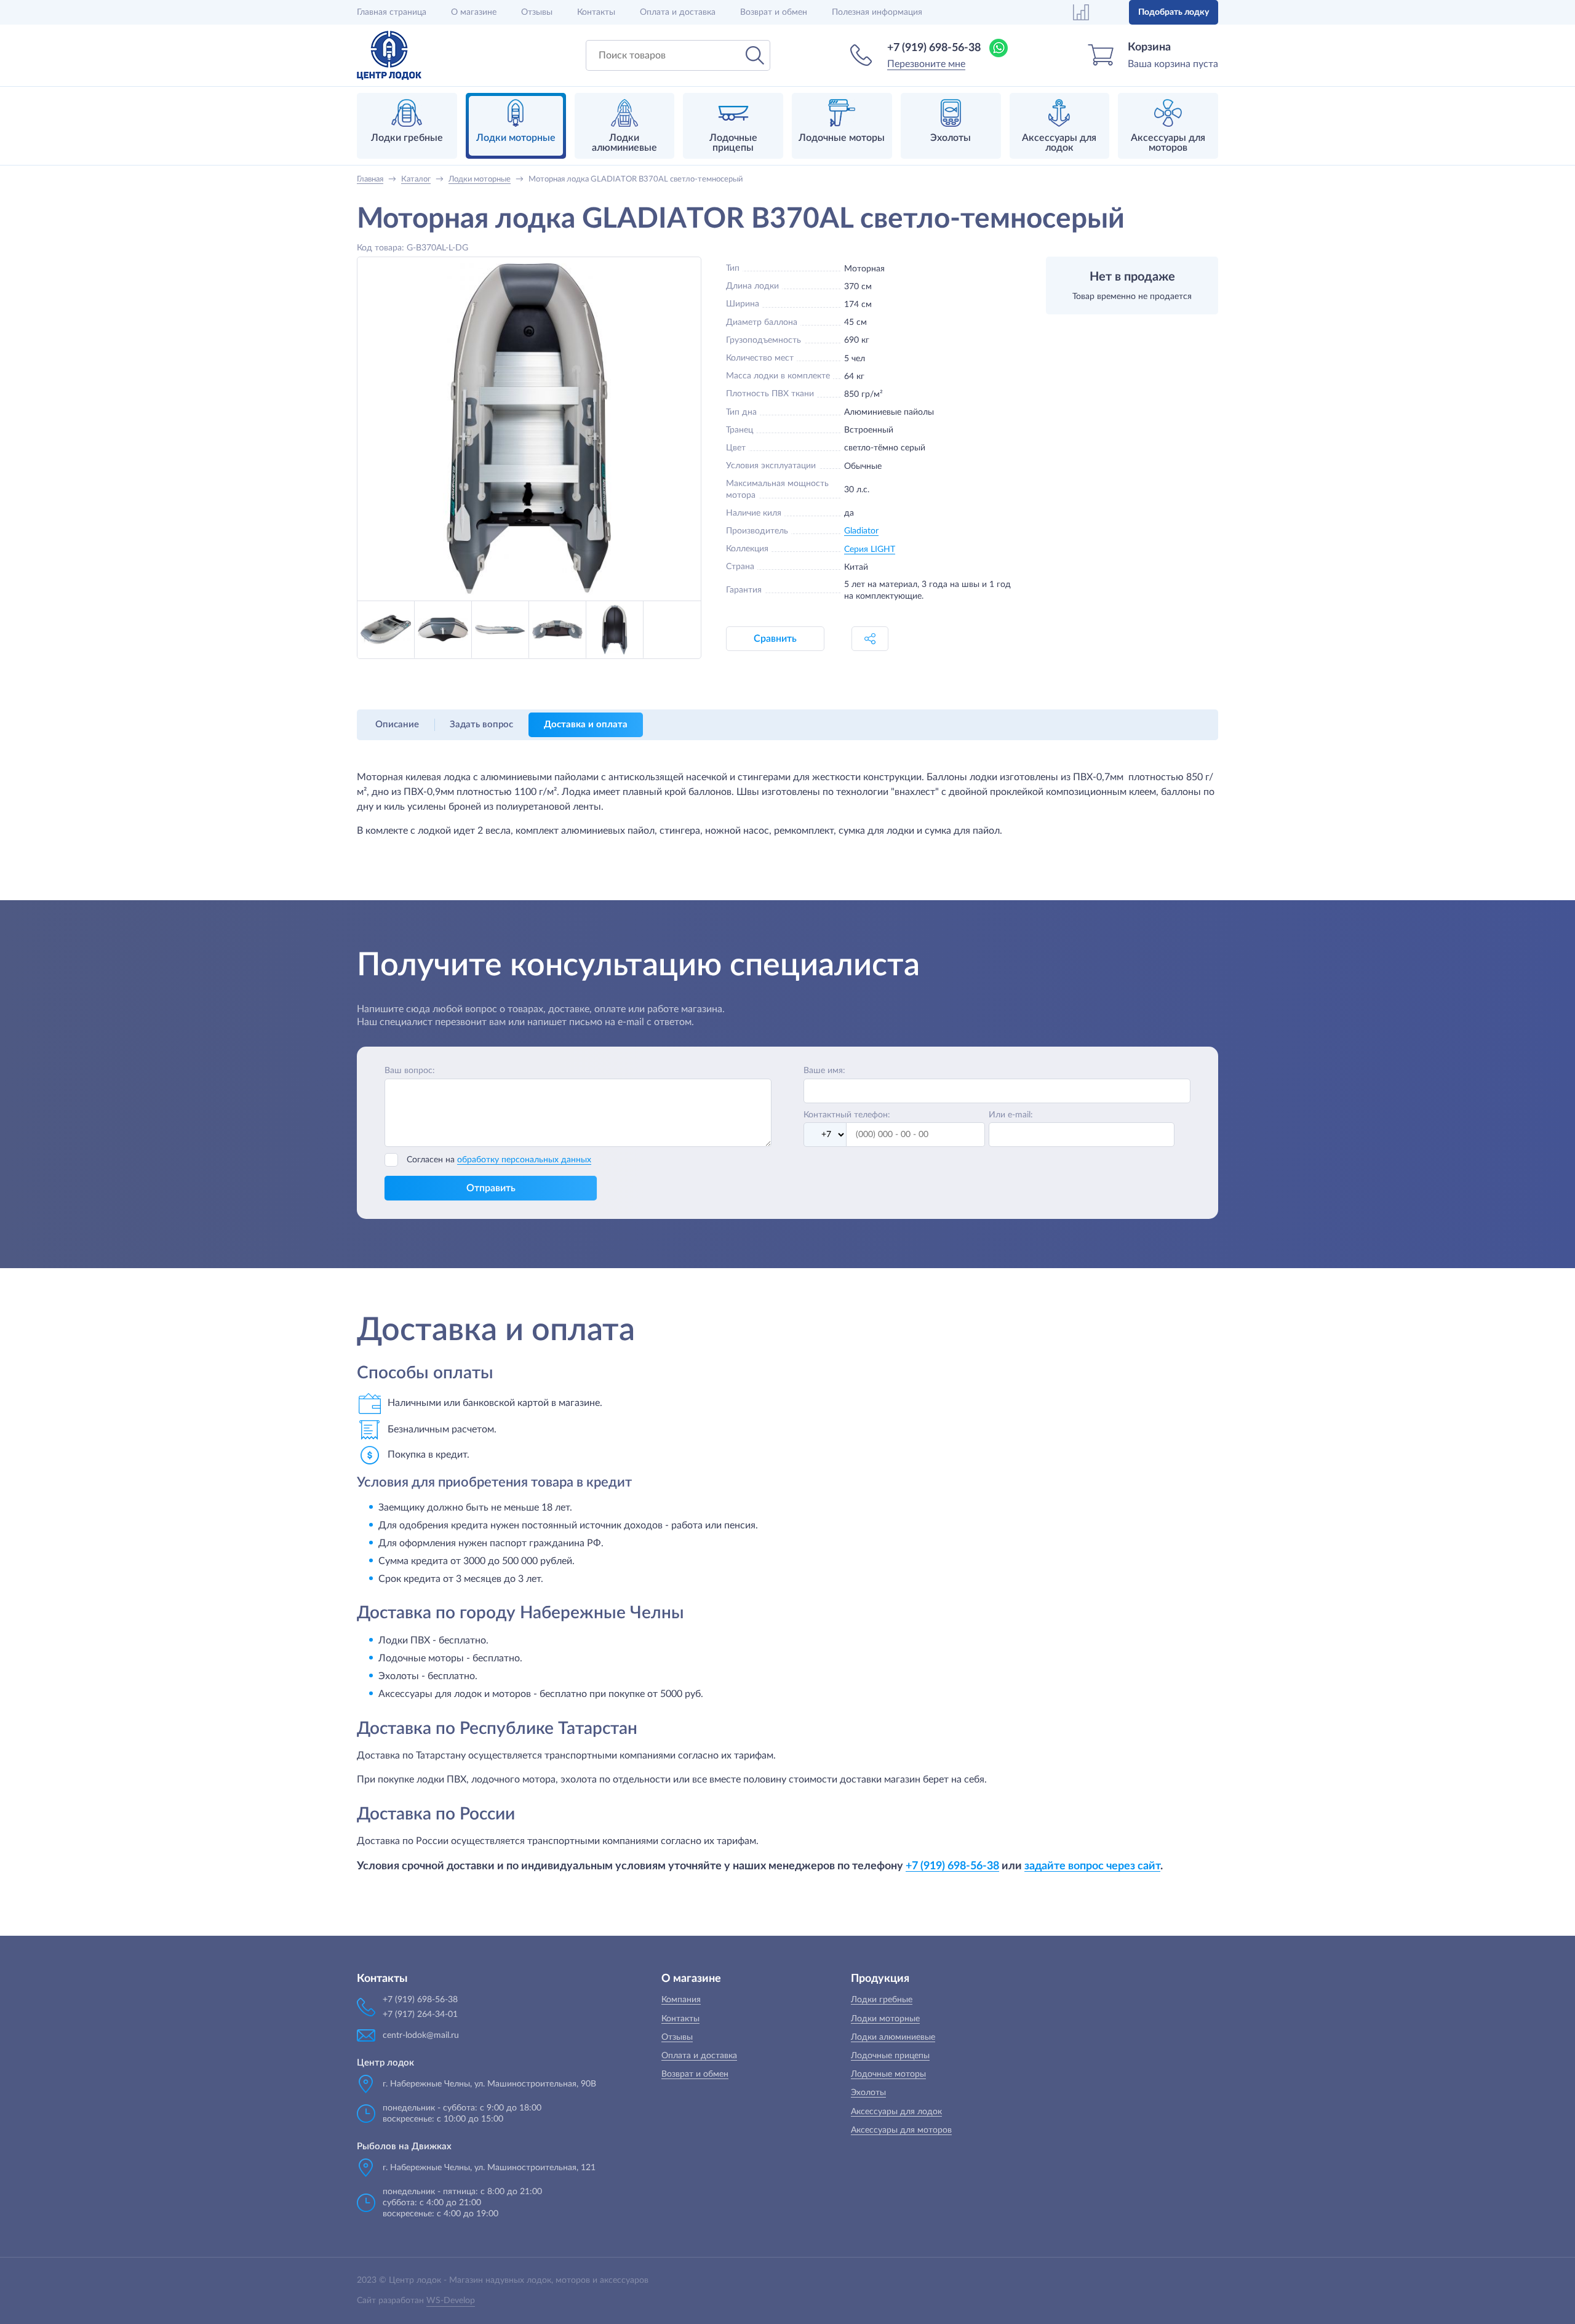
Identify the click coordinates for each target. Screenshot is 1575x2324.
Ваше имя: (824, 1071)
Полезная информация (877, 12)
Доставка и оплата (586, 725)
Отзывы (537, 12)
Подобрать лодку (1174, 12)
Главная (392, 12)
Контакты (596, 12)
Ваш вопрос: (410, 1071)
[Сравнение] (1081, 12)
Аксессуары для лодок (896, 2112)
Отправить (491, 1188)
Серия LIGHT (870, 549)
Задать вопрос (481, 725)
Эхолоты (868, 2093)
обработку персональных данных (524, 1160)
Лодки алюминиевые (893, 2037)
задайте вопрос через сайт (1092, 1866)
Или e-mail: (1011, 1115)
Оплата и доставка (678, 12)
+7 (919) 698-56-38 (934, 48)
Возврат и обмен (774, 12)
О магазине (474, 12)
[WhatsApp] (999, 48)
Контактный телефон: (847, 1115)
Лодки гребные (882, 2000)
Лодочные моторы (888, 2074)
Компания (681, 2000)
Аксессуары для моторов (901, 2130)
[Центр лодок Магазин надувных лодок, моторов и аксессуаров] (389, 55)
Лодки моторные (885, 2019)
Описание (397, 725)
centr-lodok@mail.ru (421, 2035)
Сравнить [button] (775, 639)
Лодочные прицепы (890, 2056)
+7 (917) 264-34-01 (420, 2015)
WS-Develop (451, 2301)
